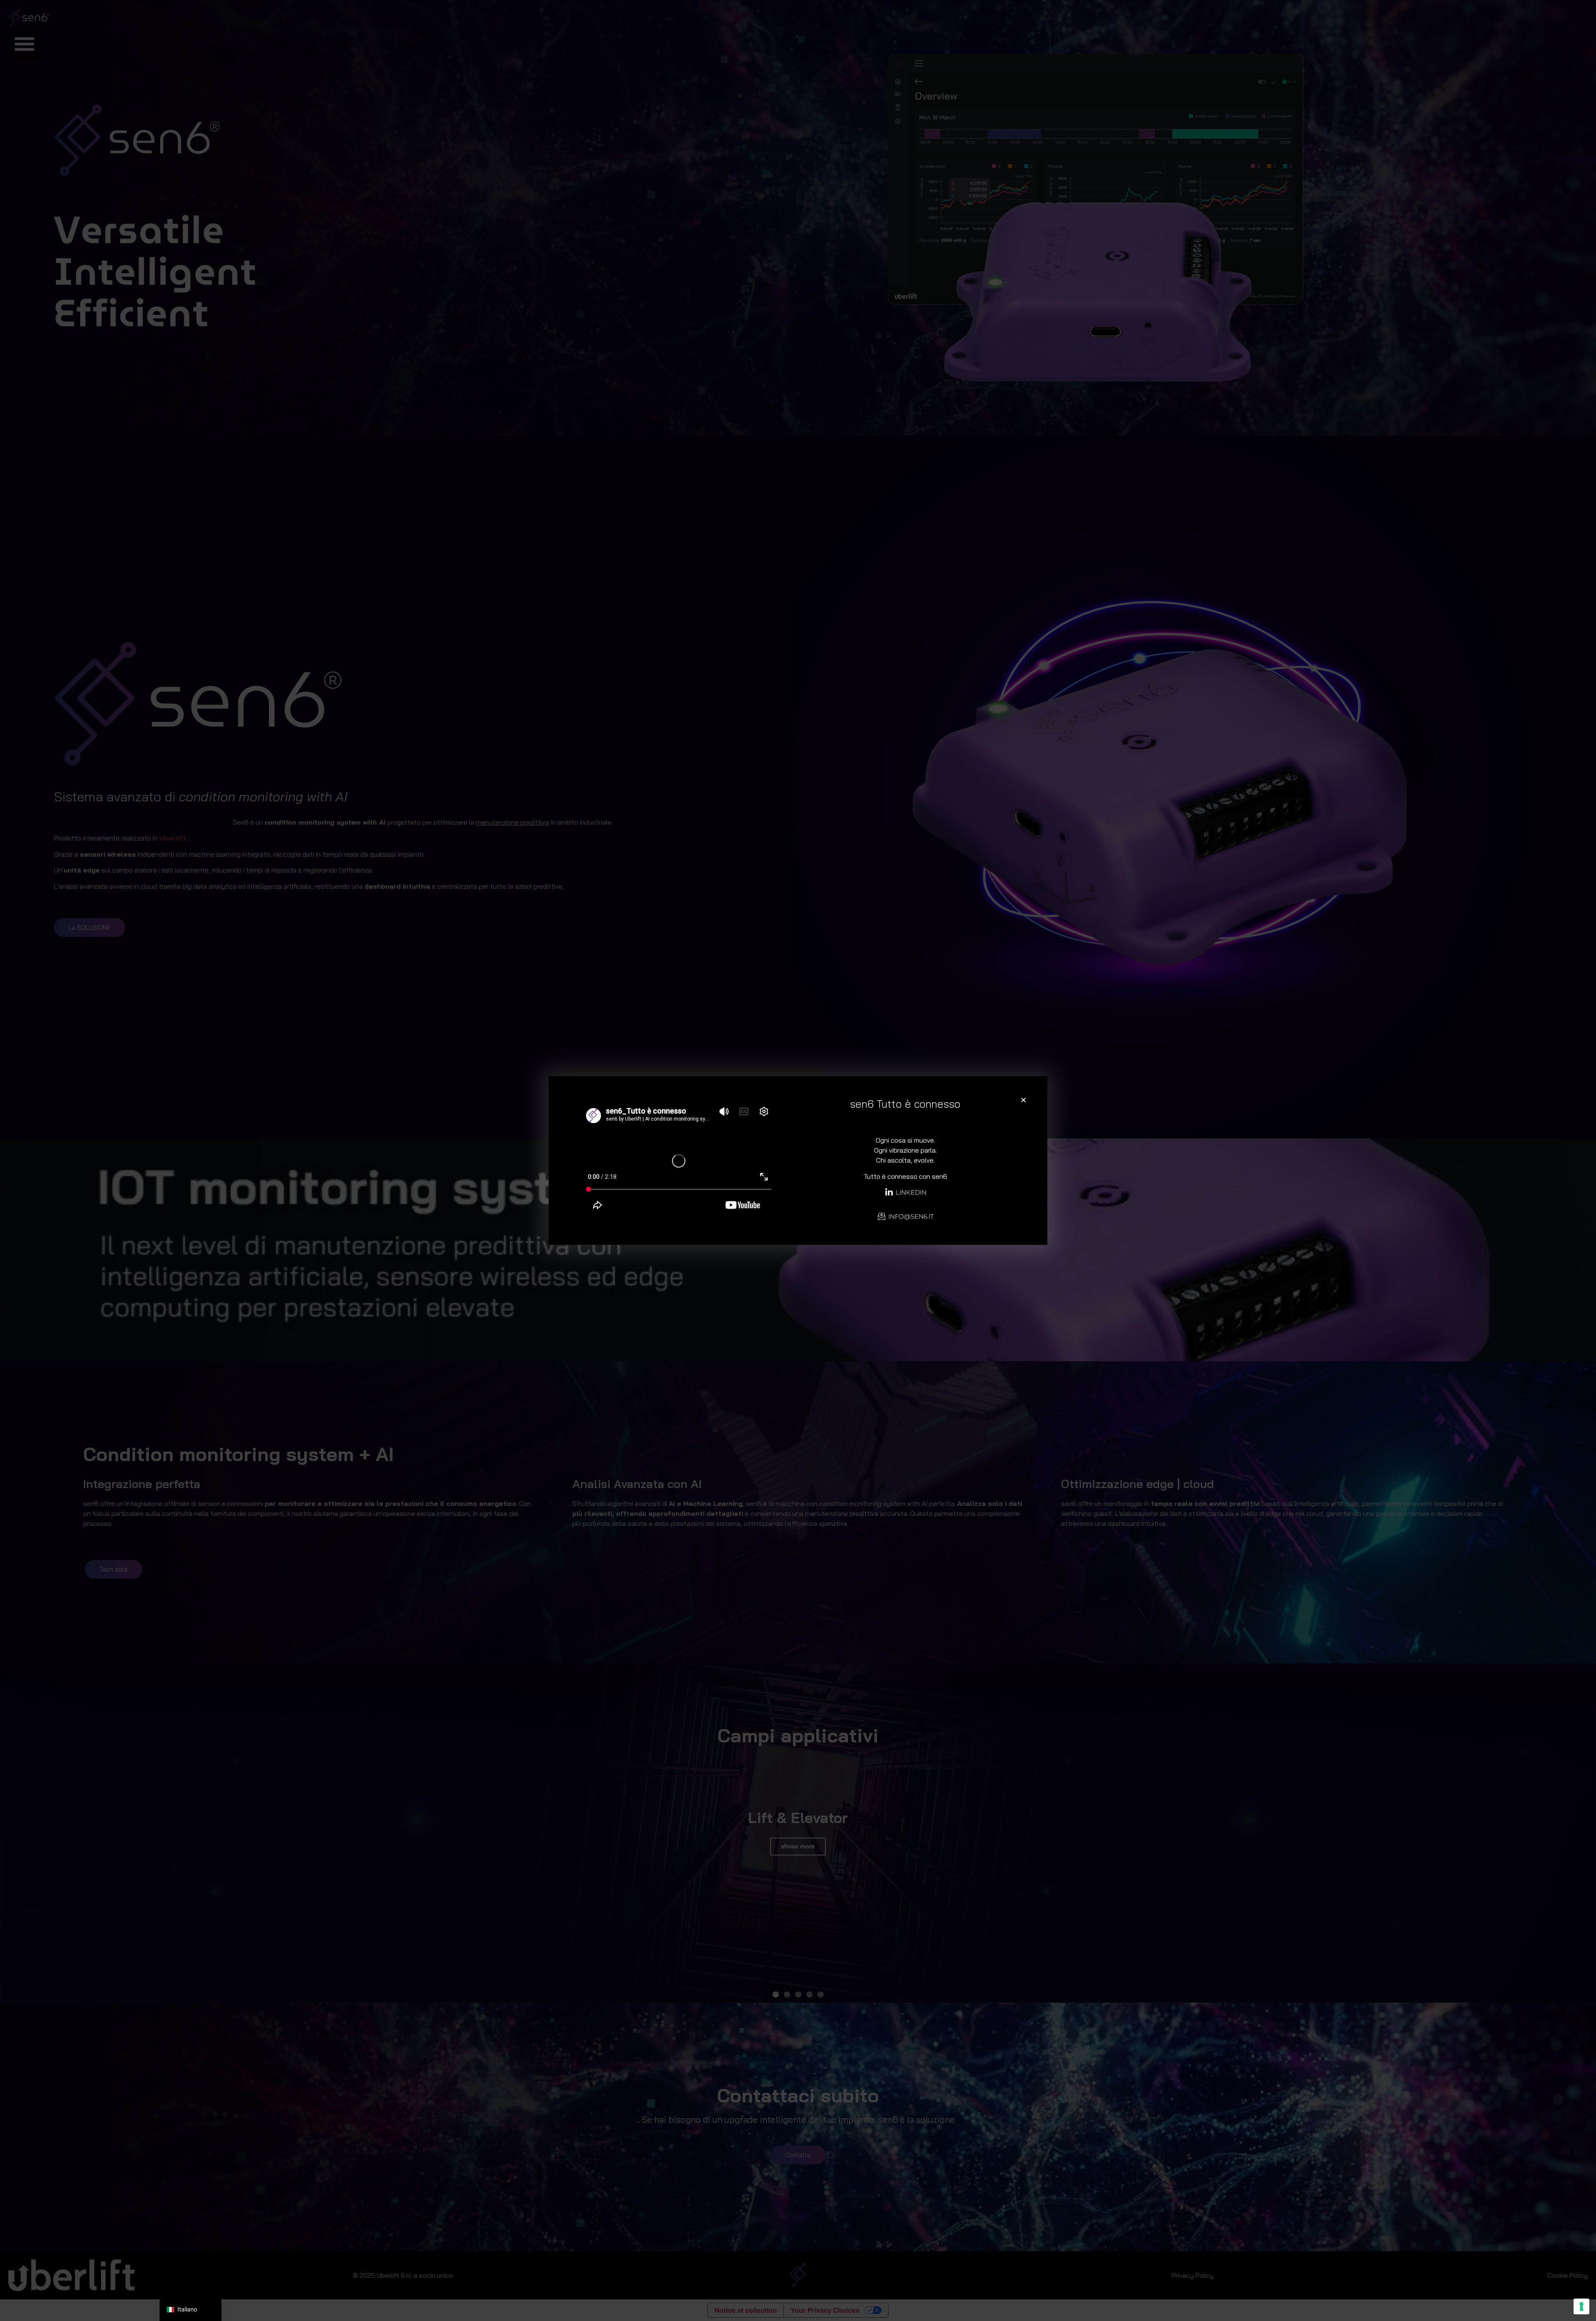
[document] (798, 1160)
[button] (1023, 1100)
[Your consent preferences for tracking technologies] (1581, 2306)
